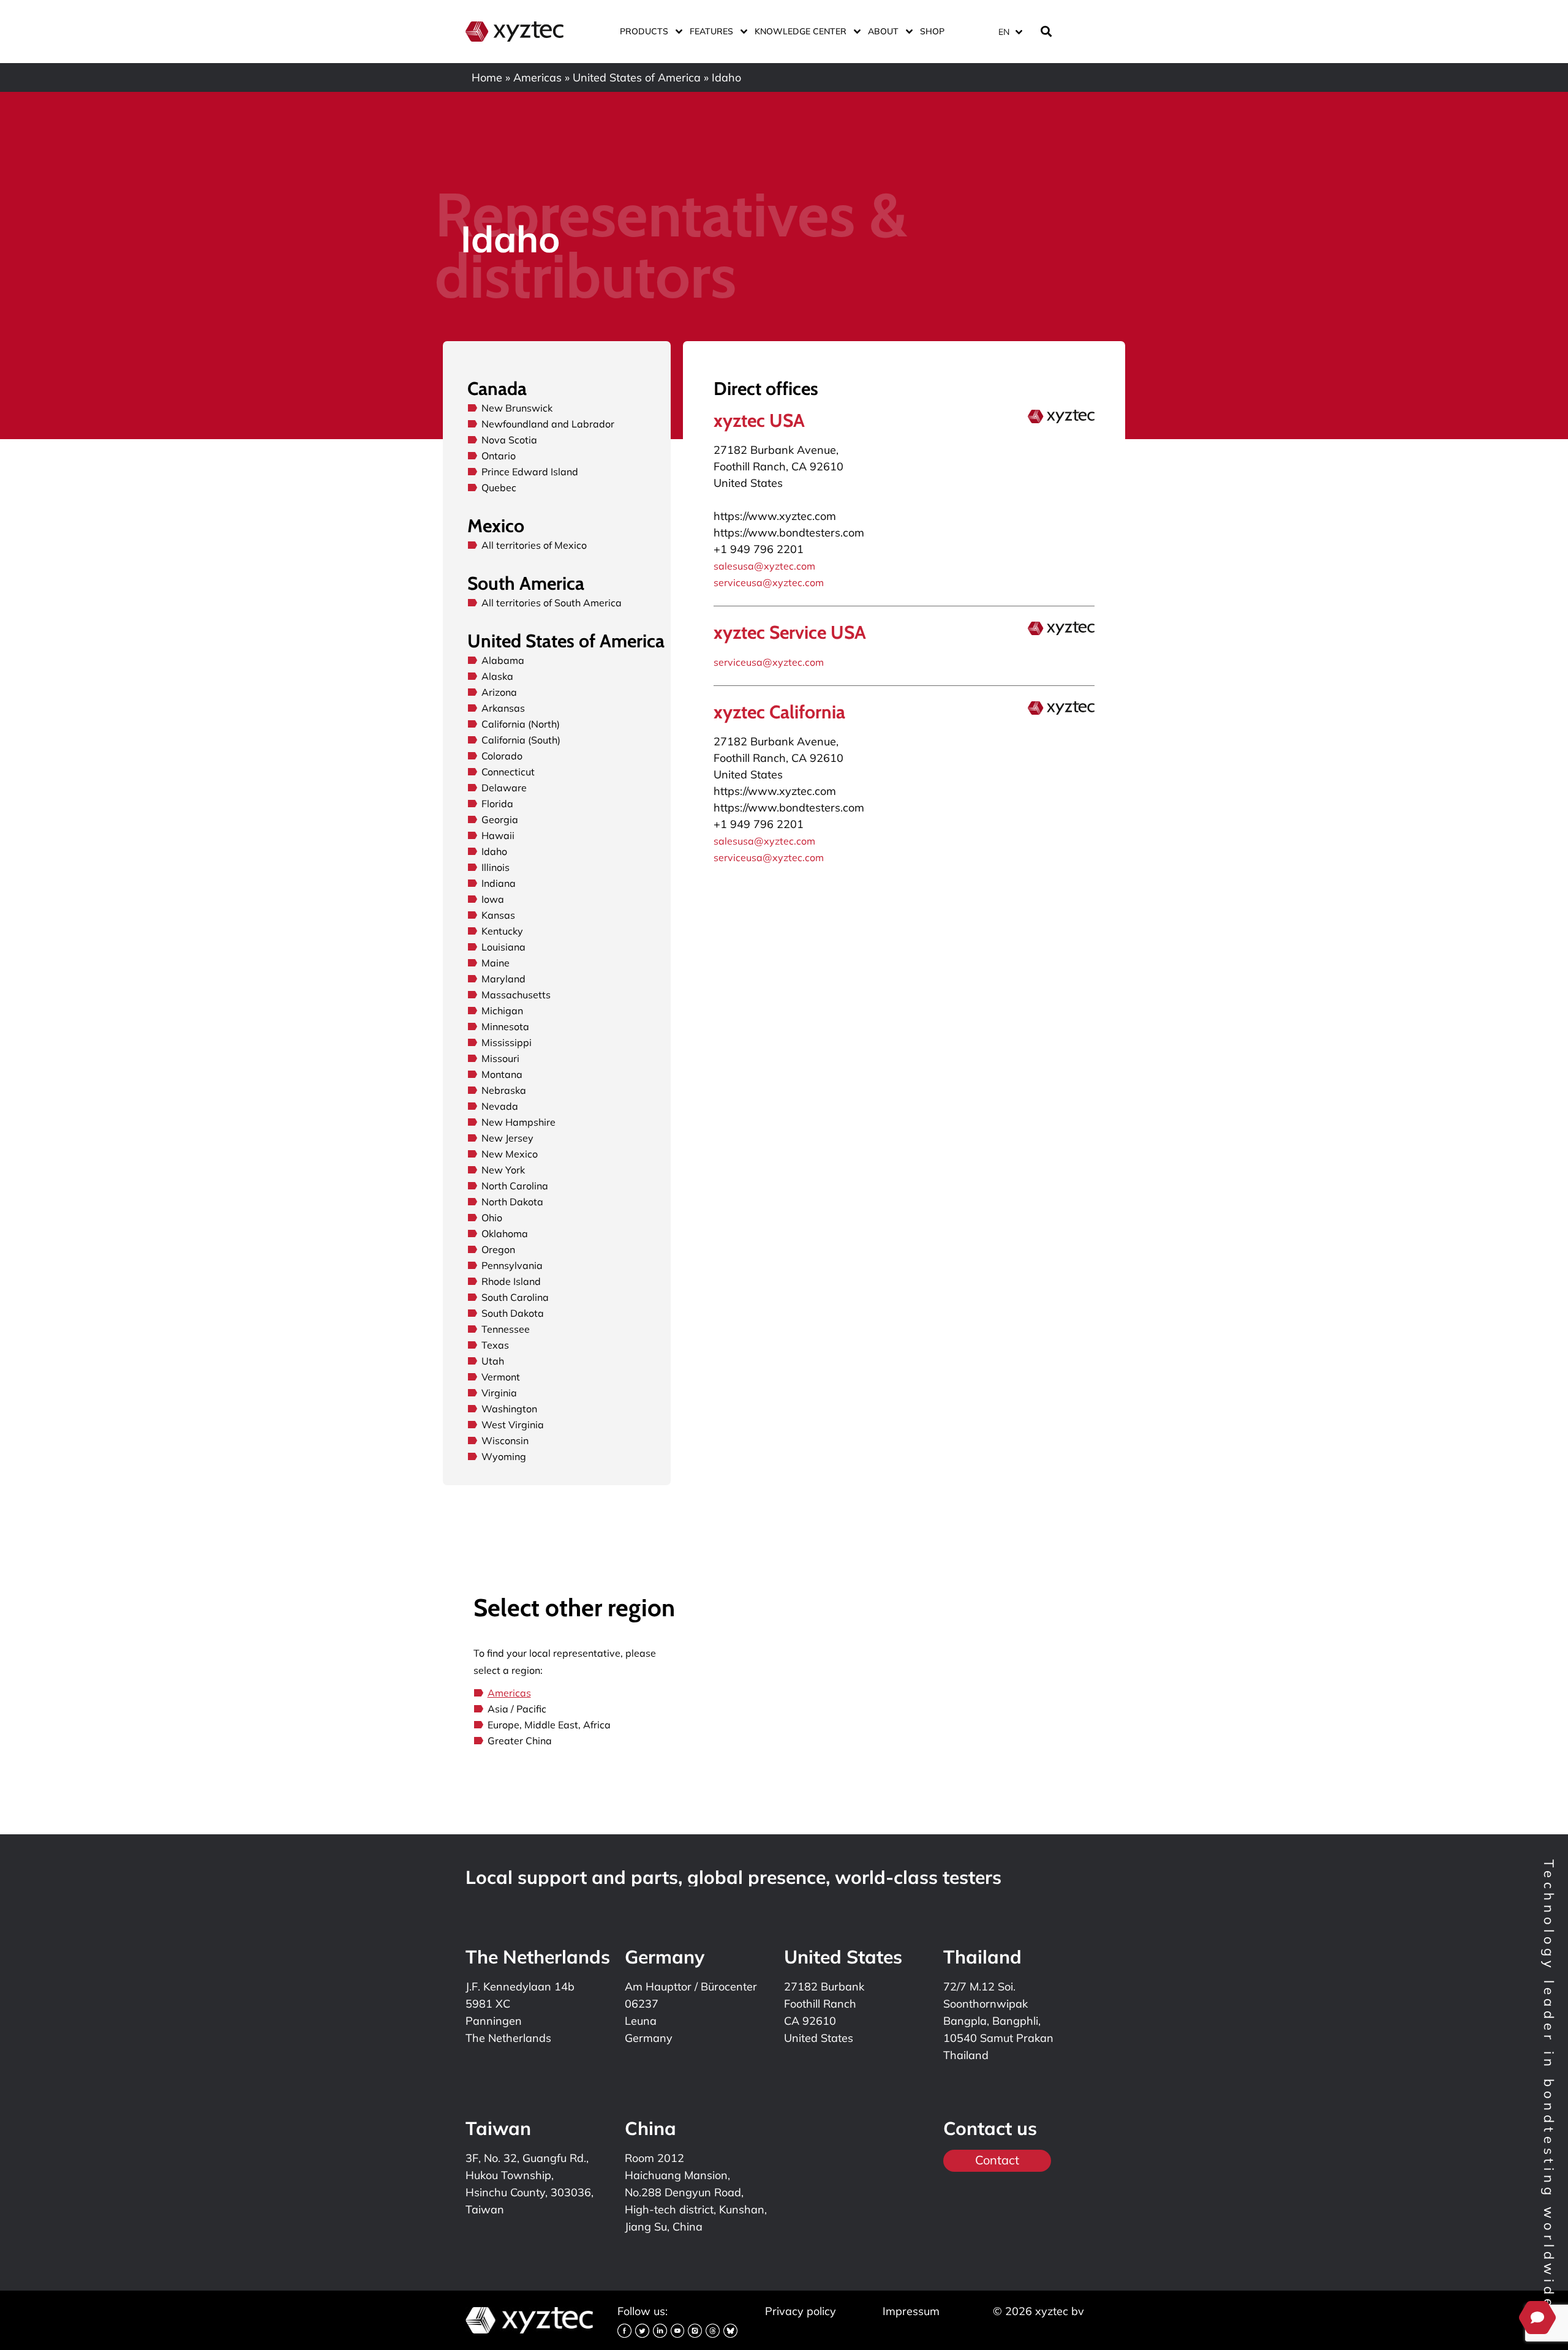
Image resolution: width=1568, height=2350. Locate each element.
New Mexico (510, 1154)
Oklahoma (505, 1233)
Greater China (520, 1741)
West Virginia (513, 1425)
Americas (537, 77)
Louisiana (503, 947)
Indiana (499, 883)
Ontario (499, 456)
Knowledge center (801, 31)
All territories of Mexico (534, 545)
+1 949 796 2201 (759, 549)
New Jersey (507, 1138)
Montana (502, 1074)
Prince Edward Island (530, 472)
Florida (497, 804)
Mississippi (507, 1042)
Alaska (497, 676)
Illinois (496, 867)
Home (487, 77)
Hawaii (498, 835)
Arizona (499, 692)
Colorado (502, 756)
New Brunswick (517, 408)
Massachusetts (516, 995)
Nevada (500, 1106)
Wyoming (504, 1456)
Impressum (911, 2311)
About (883, 31)
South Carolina (515, 1297)
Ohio (492, 1218)
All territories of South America (552, 603)
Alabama (503, 660)
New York (503, 1170)
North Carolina (515, 1186)
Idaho (494, 851)
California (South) (521, 740)
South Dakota (513, 1313)
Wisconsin (505, 1441)
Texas (495, 1345)
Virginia (499, 1393)
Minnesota (505, 1026)
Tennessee (506, 1329)
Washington (509, 1409)
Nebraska (504, 1090)
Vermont (501, 1377)
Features (711, 31)
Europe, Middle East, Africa (549, 1725)
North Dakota (512, 1202)
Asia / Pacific (517, 1709)
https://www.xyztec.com (775, 516)
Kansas (498, 915)
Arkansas (503, 708)
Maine (496, 963)
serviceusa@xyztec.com (769, 582)
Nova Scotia (509, 440)
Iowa (493, 899)
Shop (932, 31)
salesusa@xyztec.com (764, 566)
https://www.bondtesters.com (789, 533)
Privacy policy (801, 2311)
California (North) (521, 724)
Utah (493, 1361)
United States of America (637, 77)
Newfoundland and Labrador (548, 424)
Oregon (498, 1249)
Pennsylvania (512, 1265)
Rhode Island (511, 1281)
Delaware (504, 788)
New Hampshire (518, 1122)
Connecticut (508, 772)
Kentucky (502, 931)
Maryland (503, 979)
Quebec (499, 488)
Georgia (500, 819)
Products (644, 31)
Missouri (500, 1058)
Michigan (502, 1011)
